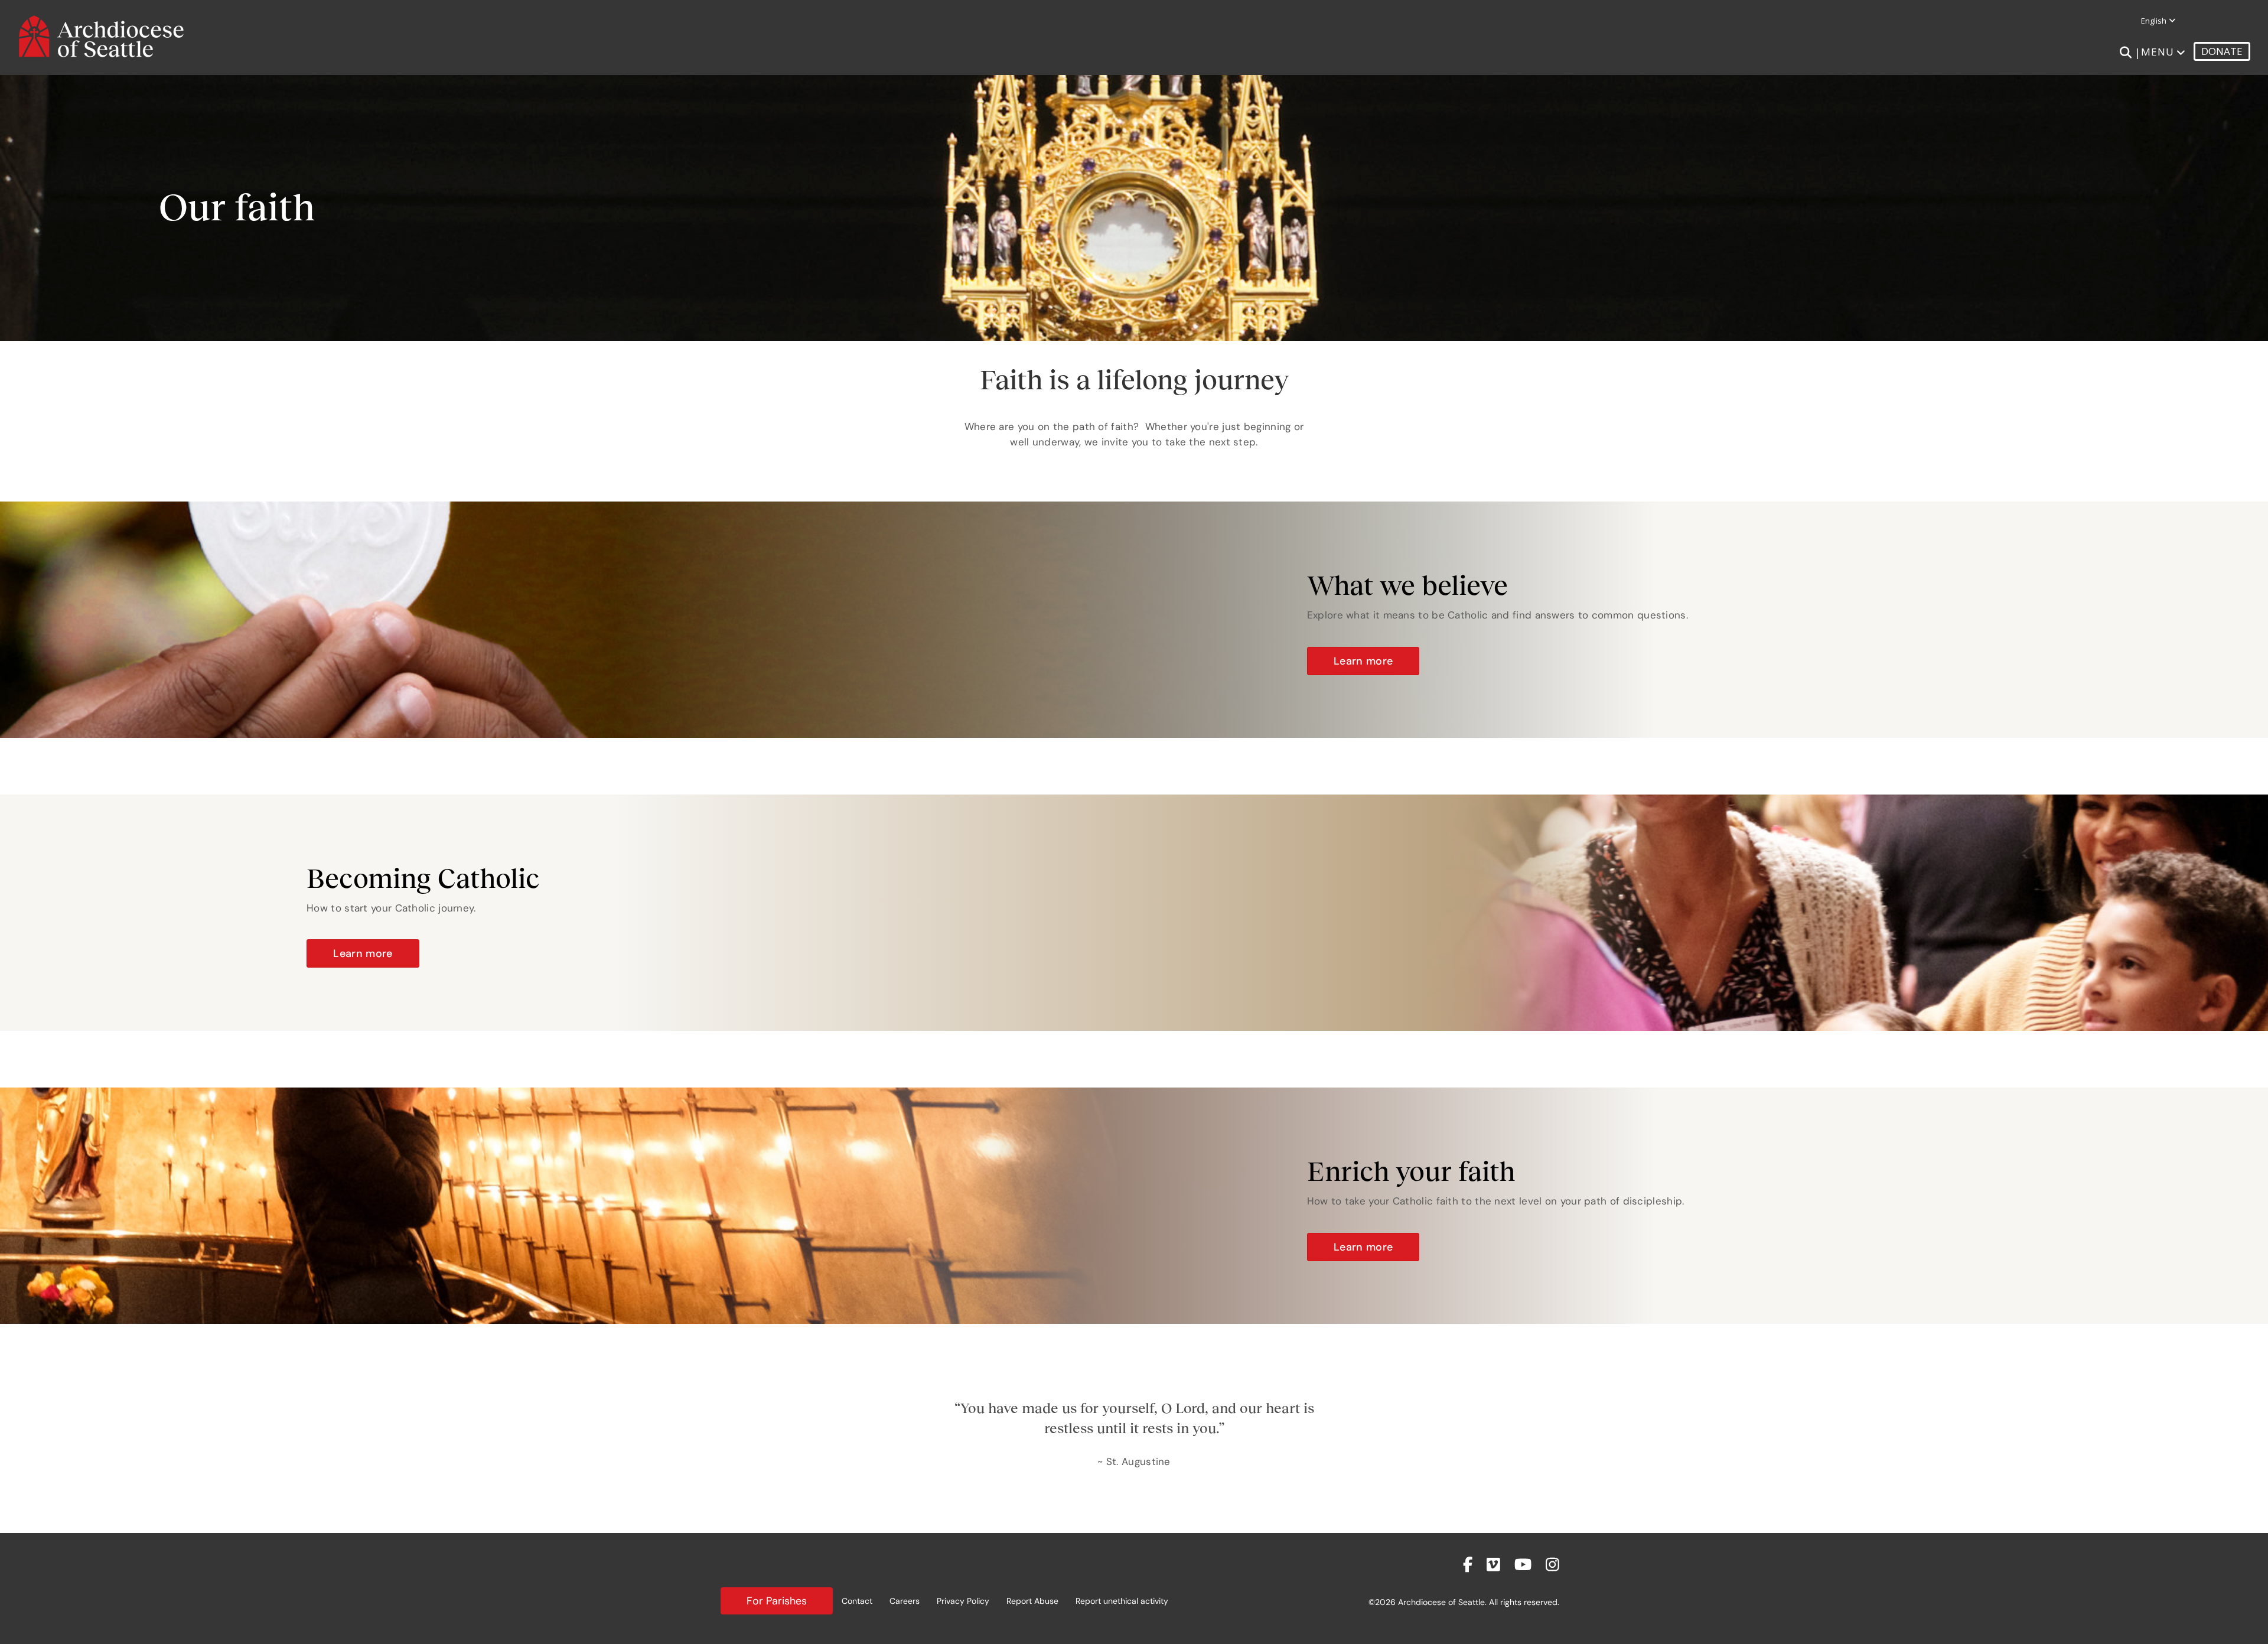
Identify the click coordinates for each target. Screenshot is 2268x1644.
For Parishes (777, 1601)
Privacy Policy (963, 1601)
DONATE (2222, 51)
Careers (905, 1601)
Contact (857, 1601)
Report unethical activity (1122, 1601)
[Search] (2125, 53)
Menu (2158, 52)
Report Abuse (1032, 1601)
